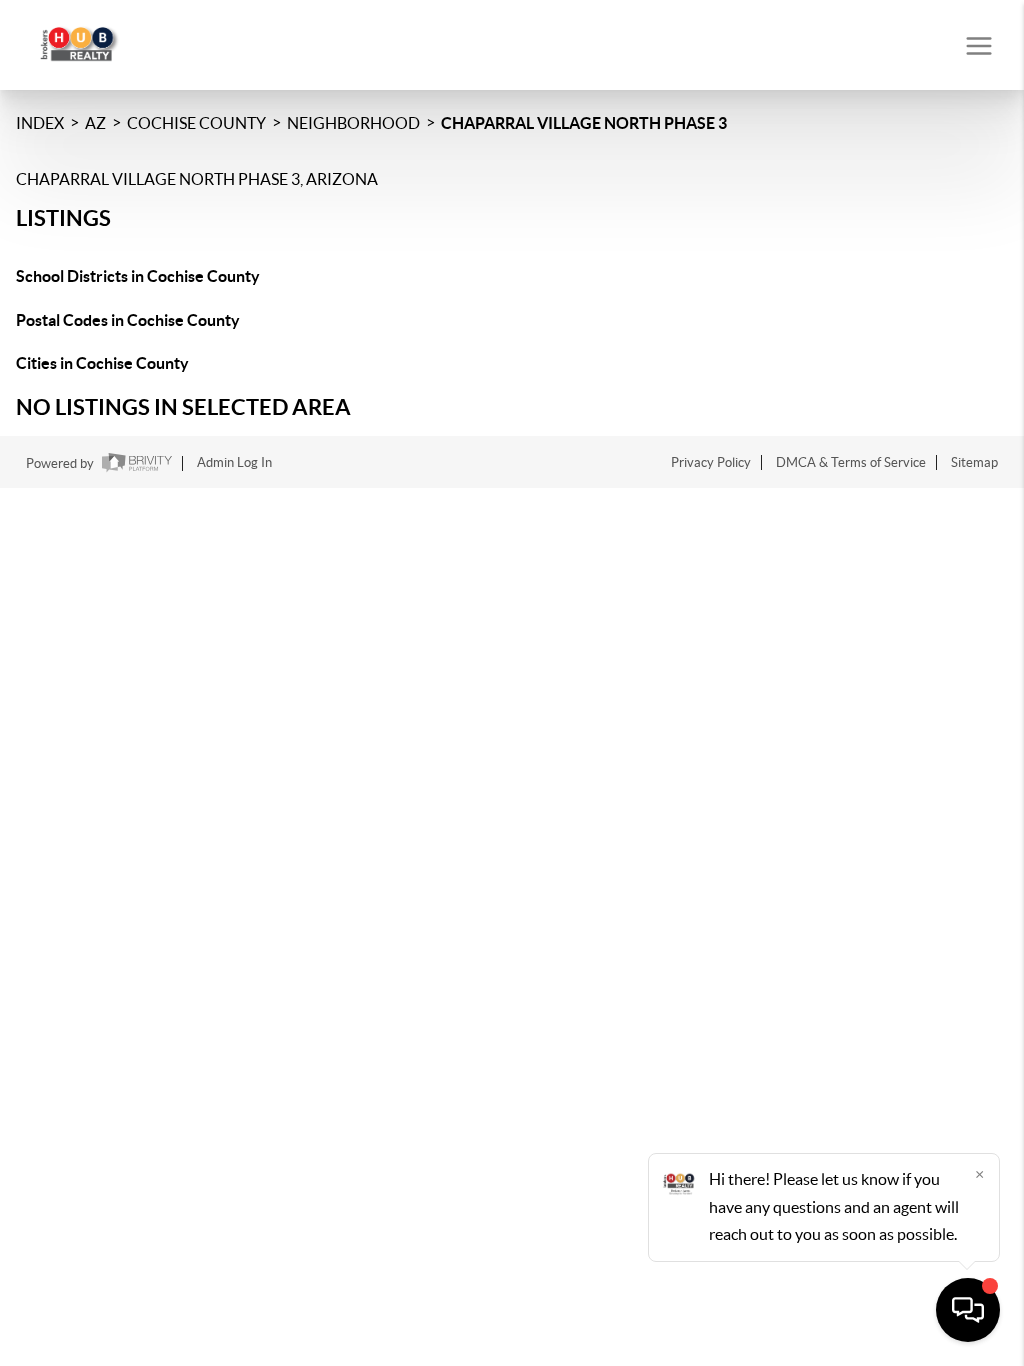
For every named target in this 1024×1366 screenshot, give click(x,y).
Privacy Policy (711, 462)
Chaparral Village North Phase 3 (584, 123)
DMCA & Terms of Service (851, 462)
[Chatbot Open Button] (968, 1310)
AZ (95, 123)
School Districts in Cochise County (138, 276)
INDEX (40, 123)
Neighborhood (353, 123)
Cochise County (196, 123)
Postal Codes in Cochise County (128, 320)
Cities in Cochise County (102, 363)
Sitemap (974, 462)
